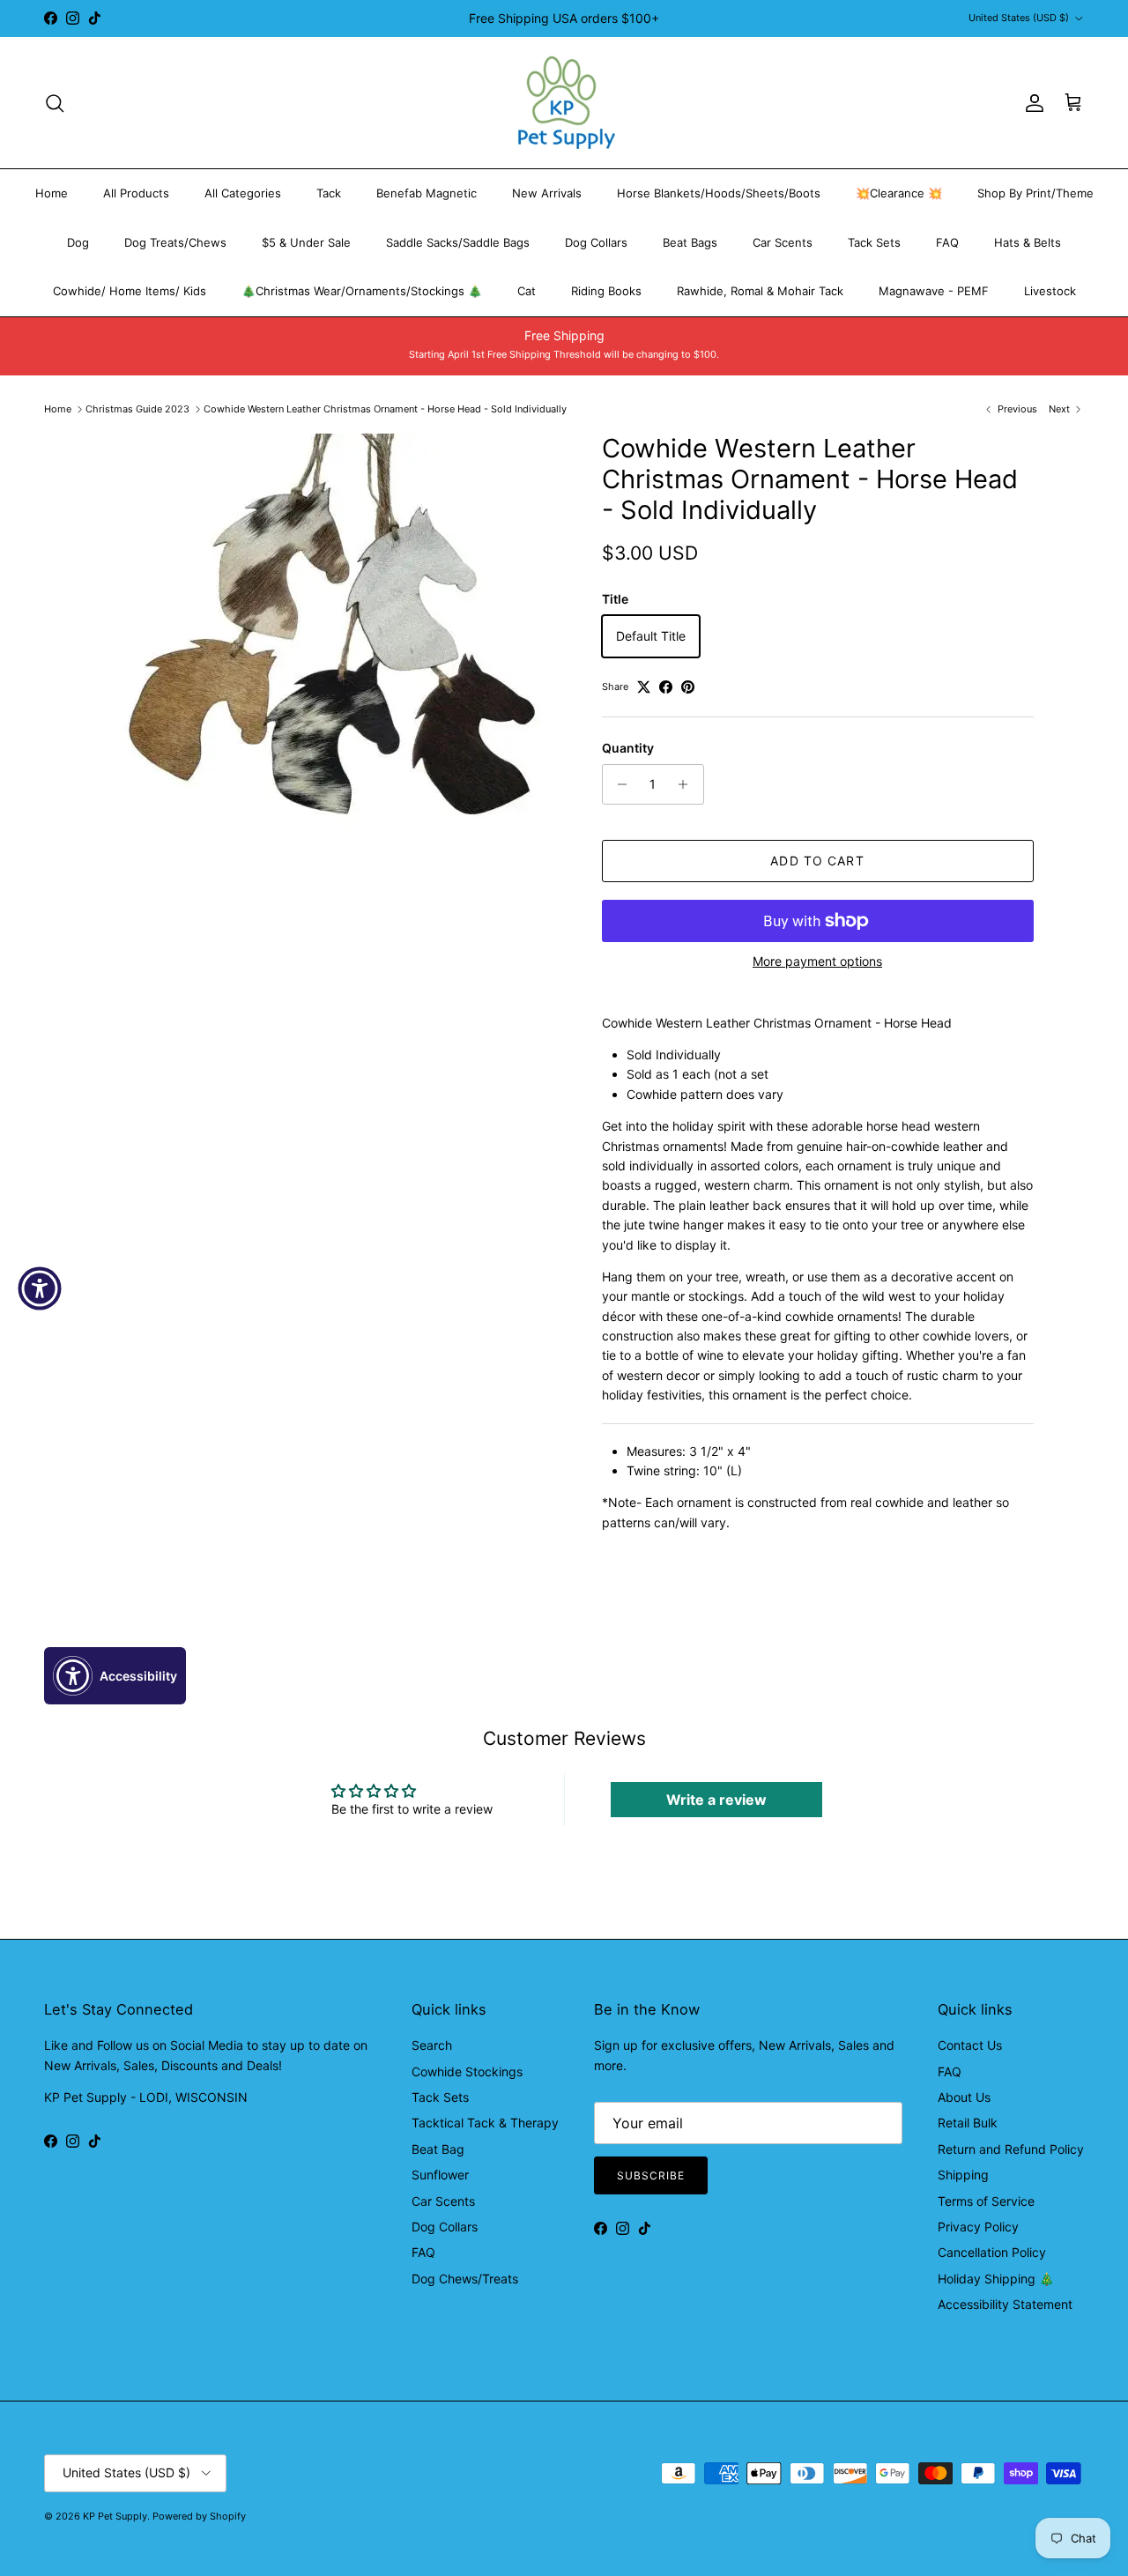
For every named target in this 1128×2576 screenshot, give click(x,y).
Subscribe (651, 2175)
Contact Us (970, 2045)
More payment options (817, 961)
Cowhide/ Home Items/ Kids (130, 291)
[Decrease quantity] (618, 784)
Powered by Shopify (199, 2516)
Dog (78, 242)
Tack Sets (874, 242)
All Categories (243, 193)
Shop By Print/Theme (1035, 193)
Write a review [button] (716, 1800)
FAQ (947, 242)
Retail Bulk (968, 2123)
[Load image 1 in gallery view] (329, 632)
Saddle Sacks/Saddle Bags (458, 242)
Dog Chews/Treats (465, 2279)
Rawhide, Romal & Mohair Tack (760, 291)
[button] (115, 1676)
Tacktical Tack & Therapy (485, 2123)
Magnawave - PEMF (934, 291)
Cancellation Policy (992, 2252)
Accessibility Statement (1005, 2304)
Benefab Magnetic (427, 193)
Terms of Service (986, 2201)
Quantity (628, 748)
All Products (136, 193)
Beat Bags (690, 242)
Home (52, 193)
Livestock (1050, 291)
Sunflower (440, 2175)
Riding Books (606, 291)
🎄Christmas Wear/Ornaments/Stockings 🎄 (362, 291)
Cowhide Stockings (467, 2071)
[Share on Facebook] (666, 687)
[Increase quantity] (688, 784)
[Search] (55, 103)
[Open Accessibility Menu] (40, 1288)
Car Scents (783, 242)
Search (432, 2045)
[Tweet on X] (644, 687)
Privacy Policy (978, 2227)
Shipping (963, 2175)
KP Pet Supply (115, 2516)
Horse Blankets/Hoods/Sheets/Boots (719, 193)
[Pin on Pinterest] (688, 687)
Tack (329, 193)
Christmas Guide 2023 (137, 409)
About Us (964, 2097)
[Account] (1031, 103)
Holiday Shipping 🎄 (996, 2279)
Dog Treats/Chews (175, 242)
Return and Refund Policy (1011, 2149)
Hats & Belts (1028, 242)
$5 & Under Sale (306, 242)
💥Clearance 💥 (899, 193)
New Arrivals (547, 193)
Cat (527, 291)
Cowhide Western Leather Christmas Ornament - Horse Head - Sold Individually (385, 409)
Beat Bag (438, 2149)
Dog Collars (596, 242)
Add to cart (817, 861)
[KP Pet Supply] (564, 103)
